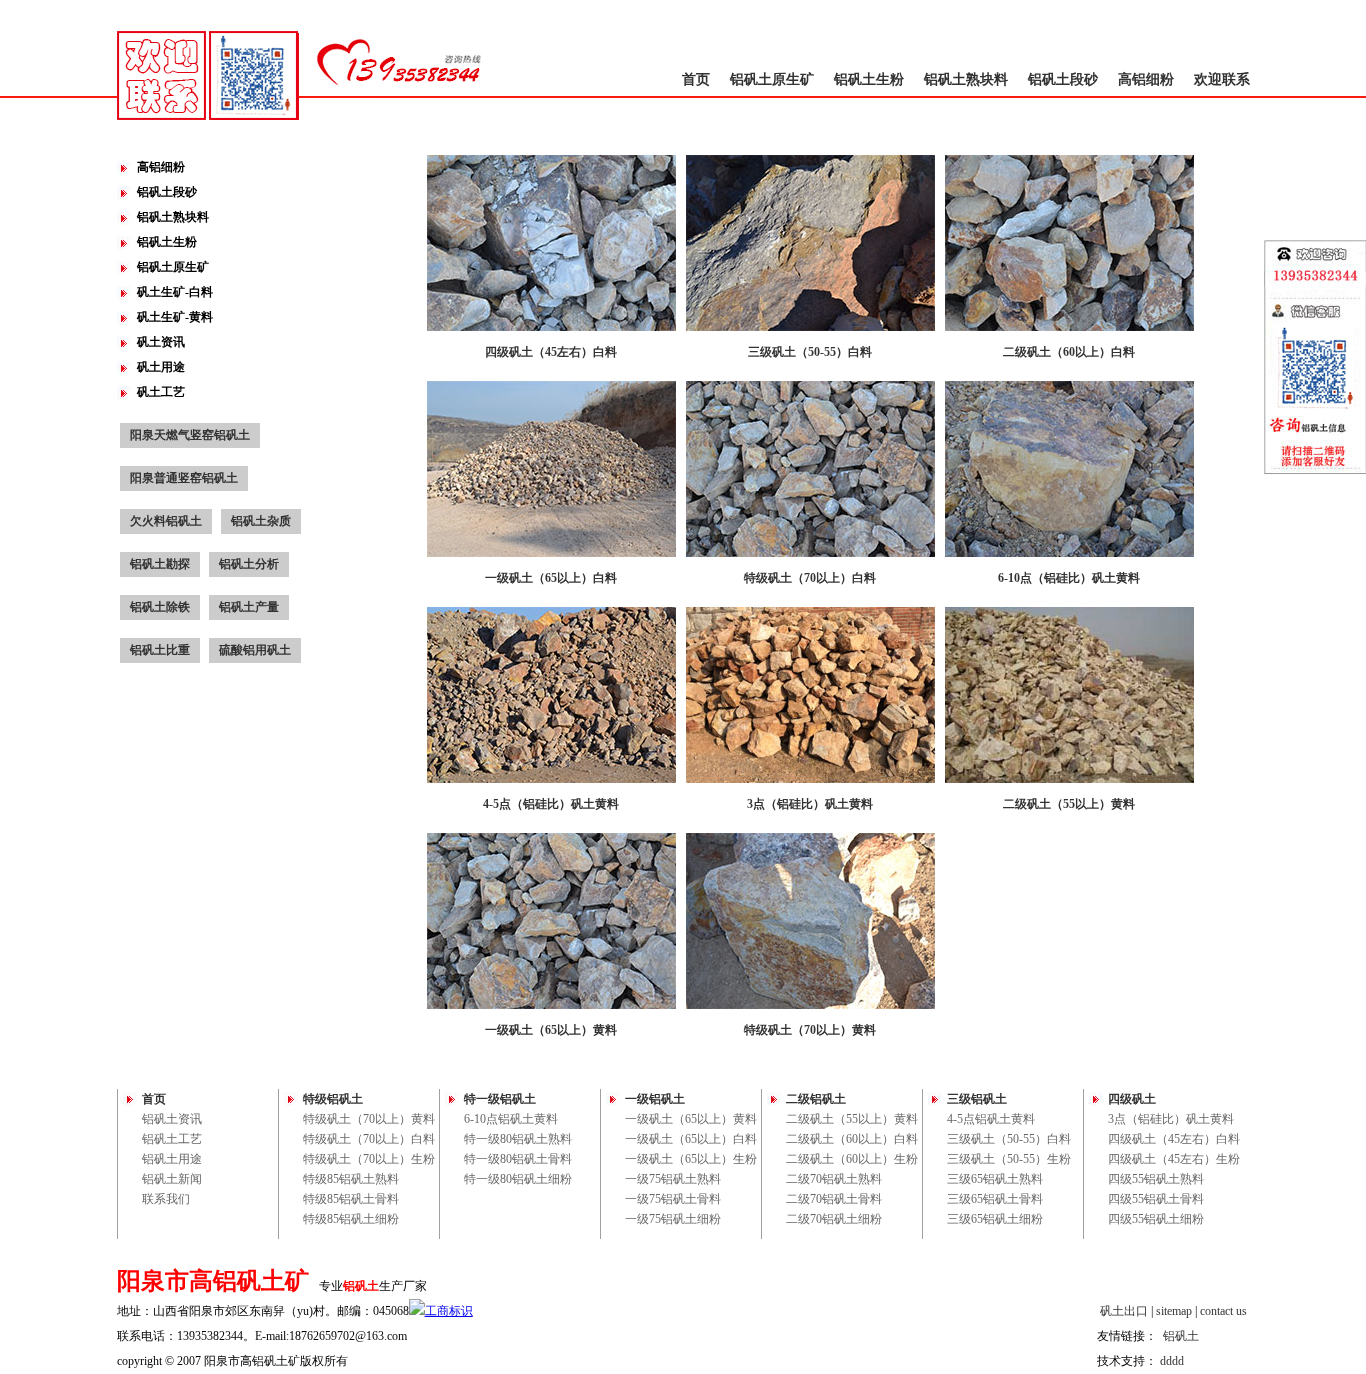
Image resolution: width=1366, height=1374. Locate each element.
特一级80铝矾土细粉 (518, 1179)
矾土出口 (1124, 1311)
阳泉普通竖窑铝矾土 (184, 478)
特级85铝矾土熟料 (351, 1179)
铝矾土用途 (172, 1159)
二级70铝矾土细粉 (834, 1219)
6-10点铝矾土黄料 (511, 1119)
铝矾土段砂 (1063, 79)
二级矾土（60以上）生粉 (852, 1159)
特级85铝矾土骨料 (351, 1199)
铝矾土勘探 (160, 564)
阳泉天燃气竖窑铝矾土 (190, 435)
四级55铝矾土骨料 (1156, 1199)
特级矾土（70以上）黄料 (369, 1119)
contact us (1223, 1311)
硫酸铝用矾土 (255, 650)
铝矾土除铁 (160, 607)
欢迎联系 (1222, 79)
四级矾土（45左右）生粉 (1174, 1159)
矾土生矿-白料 (175, 292)
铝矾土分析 (249, 564)
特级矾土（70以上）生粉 (369, 1159)
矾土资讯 (161, 342)
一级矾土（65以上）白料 (691, 1139)
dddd (1172, 1361)
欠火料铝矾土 (166, 521)
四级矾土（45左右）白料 (1174, 1139)
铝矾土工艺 (172, 1139)
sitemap (1174, 1311)
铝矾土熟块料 (966, 79)
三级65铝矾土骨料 (995, 1199)
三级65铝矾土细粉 (995, 1219)
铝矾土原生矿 (772, 79)
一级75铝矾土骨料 (673, 1199)
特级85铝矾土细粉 (351, 1219)
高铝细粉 (1146, 79)
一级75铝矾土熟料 (673, 1179)
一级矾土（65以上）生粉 (691, 1159)
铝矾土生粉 (869, 79)
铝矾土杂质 (261, 521)
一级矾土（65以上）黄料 (691, 1119)
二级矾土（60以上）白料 (852, 1139)
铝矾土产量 (249, 607)
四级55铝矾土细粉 (1156, 1219)
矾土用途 (161, 367)
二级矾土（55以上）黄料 (852, 1119)
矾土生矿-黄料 (175, 317)
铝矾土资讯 (172, 1119)
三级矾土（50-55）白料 (1009, 1139)
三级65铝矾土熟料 (995, 1179)
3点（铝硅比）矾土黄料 (1171, 1119)
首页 (696, 79)
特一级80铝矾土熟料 (518, 1139)
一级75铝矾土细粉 (673, 1219)
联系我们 (166, 1199)
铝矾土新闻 (172, 1179)
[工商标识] (441, 1311)
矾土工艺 (161, 392)
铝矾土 (1181, 1336)
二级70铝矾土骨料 (834, 1199)
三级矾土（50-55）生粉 (1009, 1159)
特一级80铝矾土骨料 (518, 1159)
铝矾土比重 (160, 650)
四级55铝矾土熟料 (1156, 1179)
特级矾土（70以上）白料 (369, 1139)
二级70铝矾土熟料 (834, 1179)
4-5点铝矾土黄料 (991, 1119)
